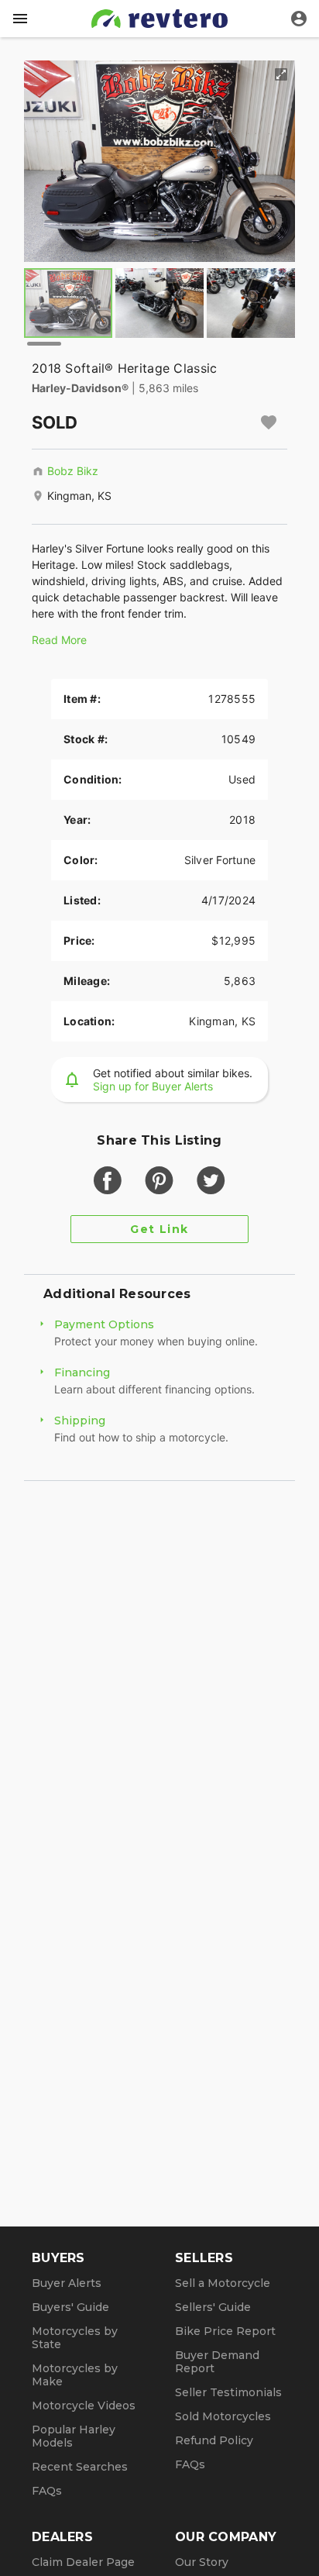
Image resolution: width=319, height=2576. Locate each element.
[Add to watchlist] (269, 422)
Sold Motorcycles (223, 2416)
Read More (59, 640)
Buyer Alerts (67, 2283)
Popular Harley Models (74, 2436)
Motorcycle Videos (84, 2406)
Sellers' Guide (213, 2307)
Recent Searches (80, 2467)
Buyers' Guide (70, 2307)
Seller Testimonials (228, 2392)
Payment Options (104, 1324)
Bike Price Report (225, 2331)
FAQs (47, 2491)
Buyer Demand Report (217, 2362)
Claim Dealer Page (83, 2562)
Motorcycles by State (75, 2338)
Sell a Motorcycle (223, 2283)
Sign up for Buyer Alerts (153, 1086)
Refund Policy (214, 2440)
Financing (82, 1372)
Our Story (202, 2562)
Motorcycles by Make (75, 2375)
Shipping (80, 1421)
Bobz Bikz (73, 471)
